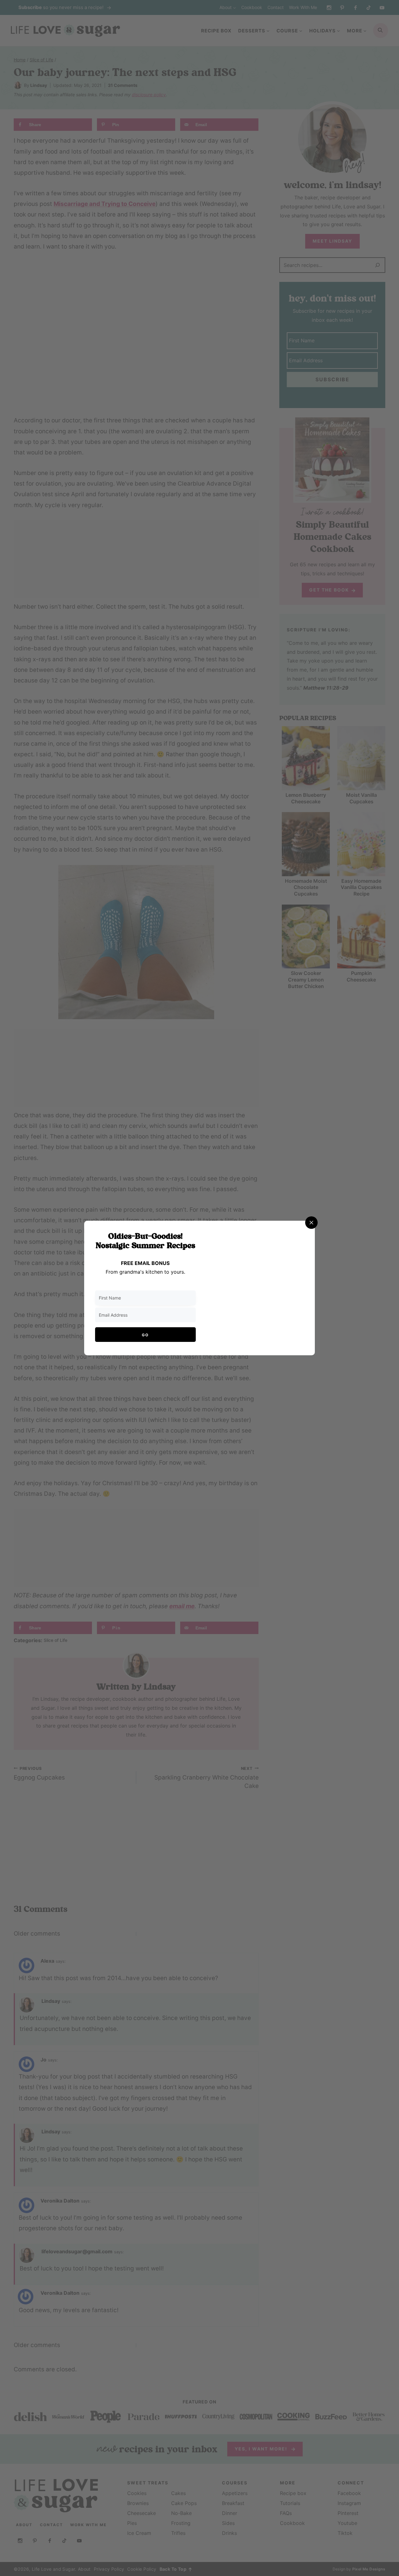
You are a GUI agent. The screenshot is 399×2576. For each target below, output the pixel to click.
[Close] (311, 1223)
